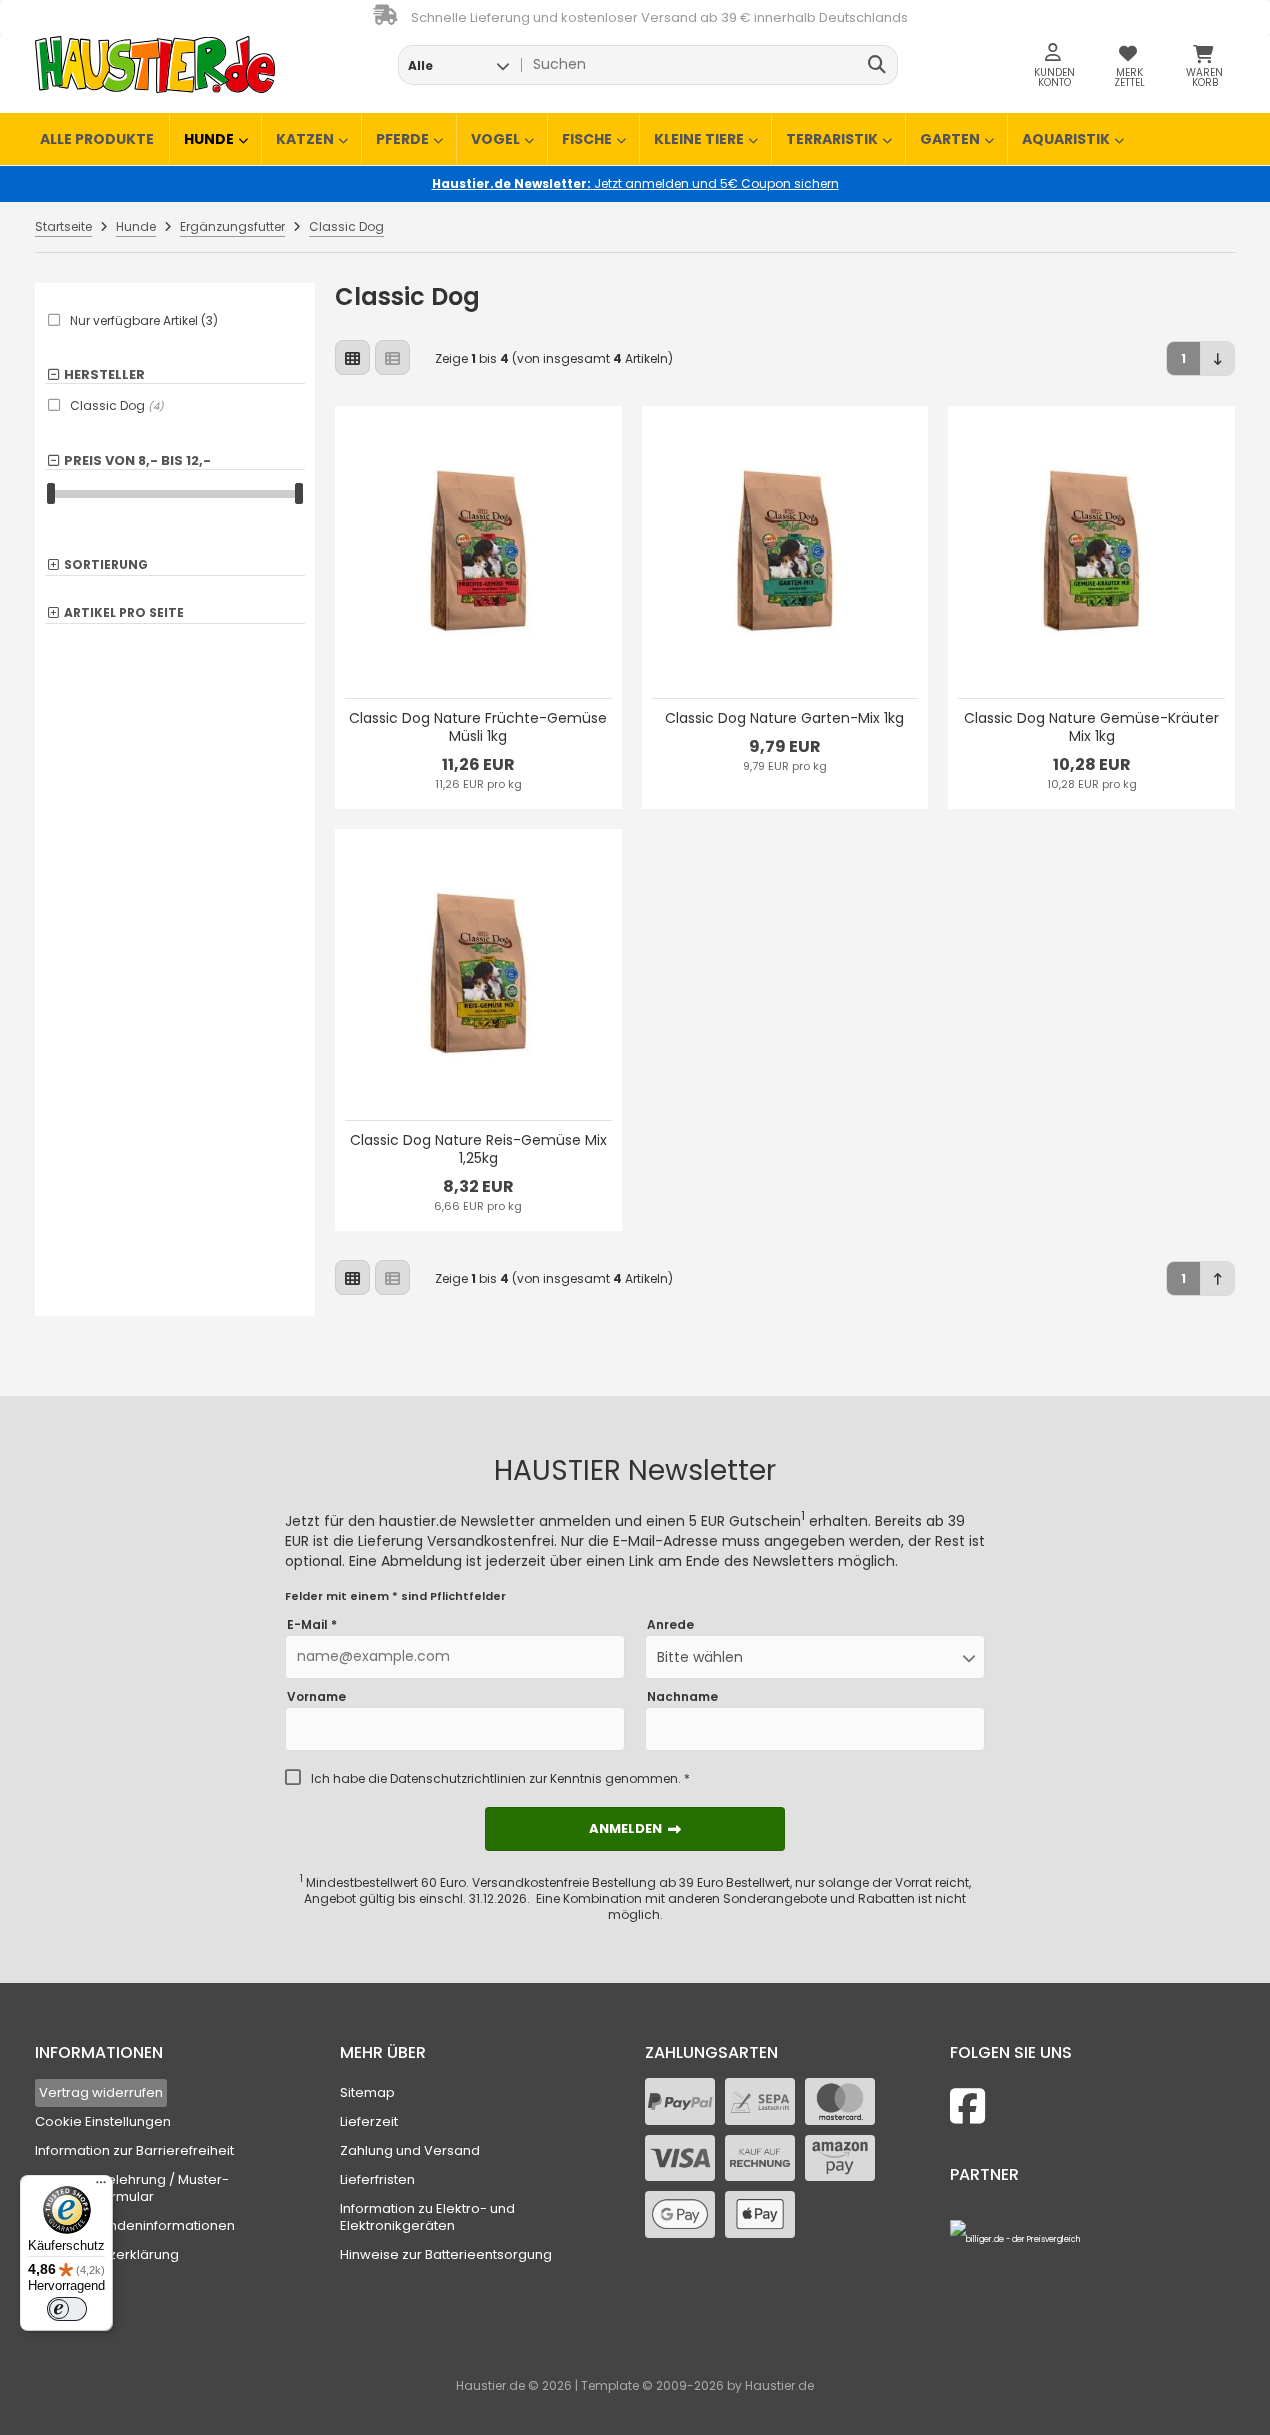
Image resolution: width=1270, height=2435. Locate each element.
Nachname (682, 1697)
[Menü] (101, 2187)
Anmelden (635, 1828)
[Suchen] (877, 65)
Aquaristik (1066, 139)
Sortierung (106, 565)
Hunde (209, 139)
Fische (587, 139)
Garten (950, 139)
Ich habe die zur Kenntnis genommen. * (500, 1779)
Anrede (670, 1625)
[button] (458, 65)
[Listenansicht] (392, 357)
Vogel (495, 139)
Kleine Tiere (699, 139)
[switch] (67, 2309)
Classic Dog (117, 405)
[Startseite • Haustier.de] (155, 64)
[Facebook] (967, 2106)
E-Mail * (312, 1625)
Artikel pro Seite (124, 613)
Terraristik (832, 139)
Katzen (305, 139)
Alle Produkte (97, 139)
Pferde (402, 139)
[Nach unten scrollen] (1217, 358)
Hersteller (104, 375)
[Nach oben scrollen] (1217, 1278)
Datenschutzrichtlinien (458, 1778)
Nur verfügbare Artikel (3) (144, 321)
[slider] (51, 493)
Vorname (316, 1697)
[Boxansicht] (352, 357)
